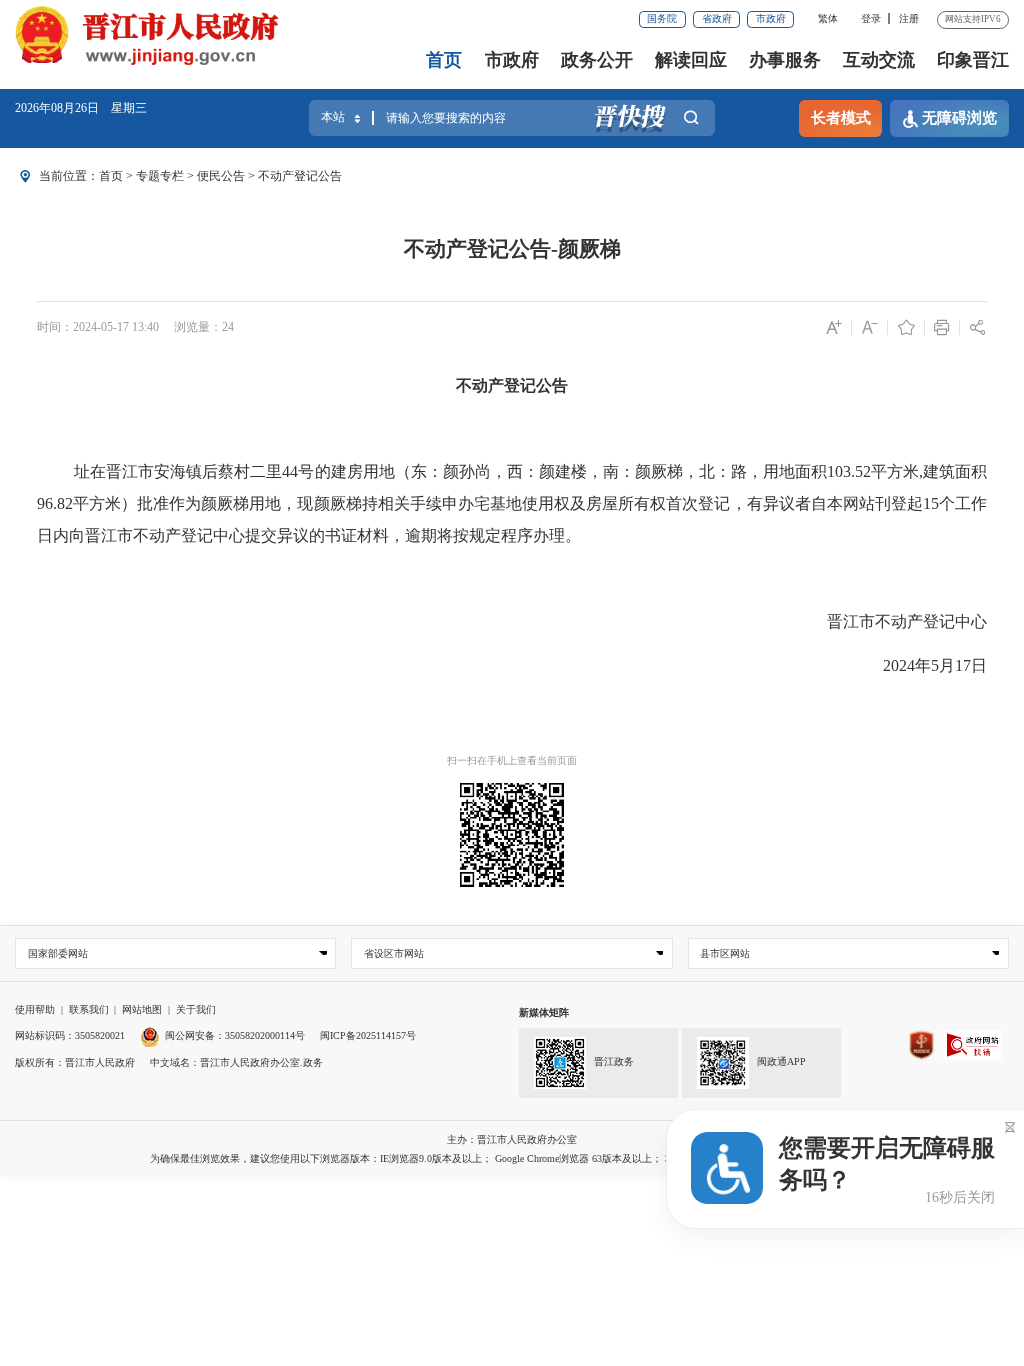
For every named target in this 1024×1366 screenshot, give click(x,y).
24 (228, 327)
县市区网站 (725, 953)
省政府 (717, 18)
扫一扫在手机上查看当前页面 (512, 760)
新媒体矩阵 (544, 1012)
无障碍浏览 (959, 118)
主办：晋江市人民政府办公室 (512, 1139)
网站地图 (142, 1009)
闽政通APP (781, 1061)
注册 (909, 18)
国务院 (662, 18)
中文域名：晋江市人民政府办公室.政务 (236, 1062)
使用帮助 (35, 1009)
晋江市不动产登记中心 (907, 621)
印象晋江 (973, 60)
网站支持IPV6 (973, 19)
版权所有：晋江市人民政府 (75, 1062)
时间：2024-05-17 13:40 (98, 327)
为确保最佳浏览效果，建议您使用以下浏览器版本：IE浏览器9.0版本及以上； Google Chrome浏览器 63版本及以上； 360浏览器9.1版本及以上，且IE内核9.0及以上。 (512, 1158)
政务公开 (597, 60)
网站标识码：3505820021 (70, 1035)
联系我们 (89, 1009)
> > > (220, 176)
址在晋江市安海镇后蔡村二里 (178, 471)
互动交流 (879, 60)
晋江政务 (614, 1061)
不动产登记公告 (300, 176)
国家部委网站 (58, 953)
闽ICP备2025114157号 (368, 1035)
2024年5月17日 (935, 665)
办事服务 (785, 60)
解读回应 (691, 60)
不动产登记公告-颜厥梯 (512, 249)
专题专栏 (160, 176)
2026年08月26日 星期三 (81, 108)
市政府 (771, 18)
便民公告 (221, 176)
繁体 (828, 18)
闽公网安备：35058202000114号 (235, 1035)
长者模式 (841, 118)
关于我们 (196, 1009)
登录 (871, 18)
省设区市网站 (394, 953)
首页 (444, 60)
